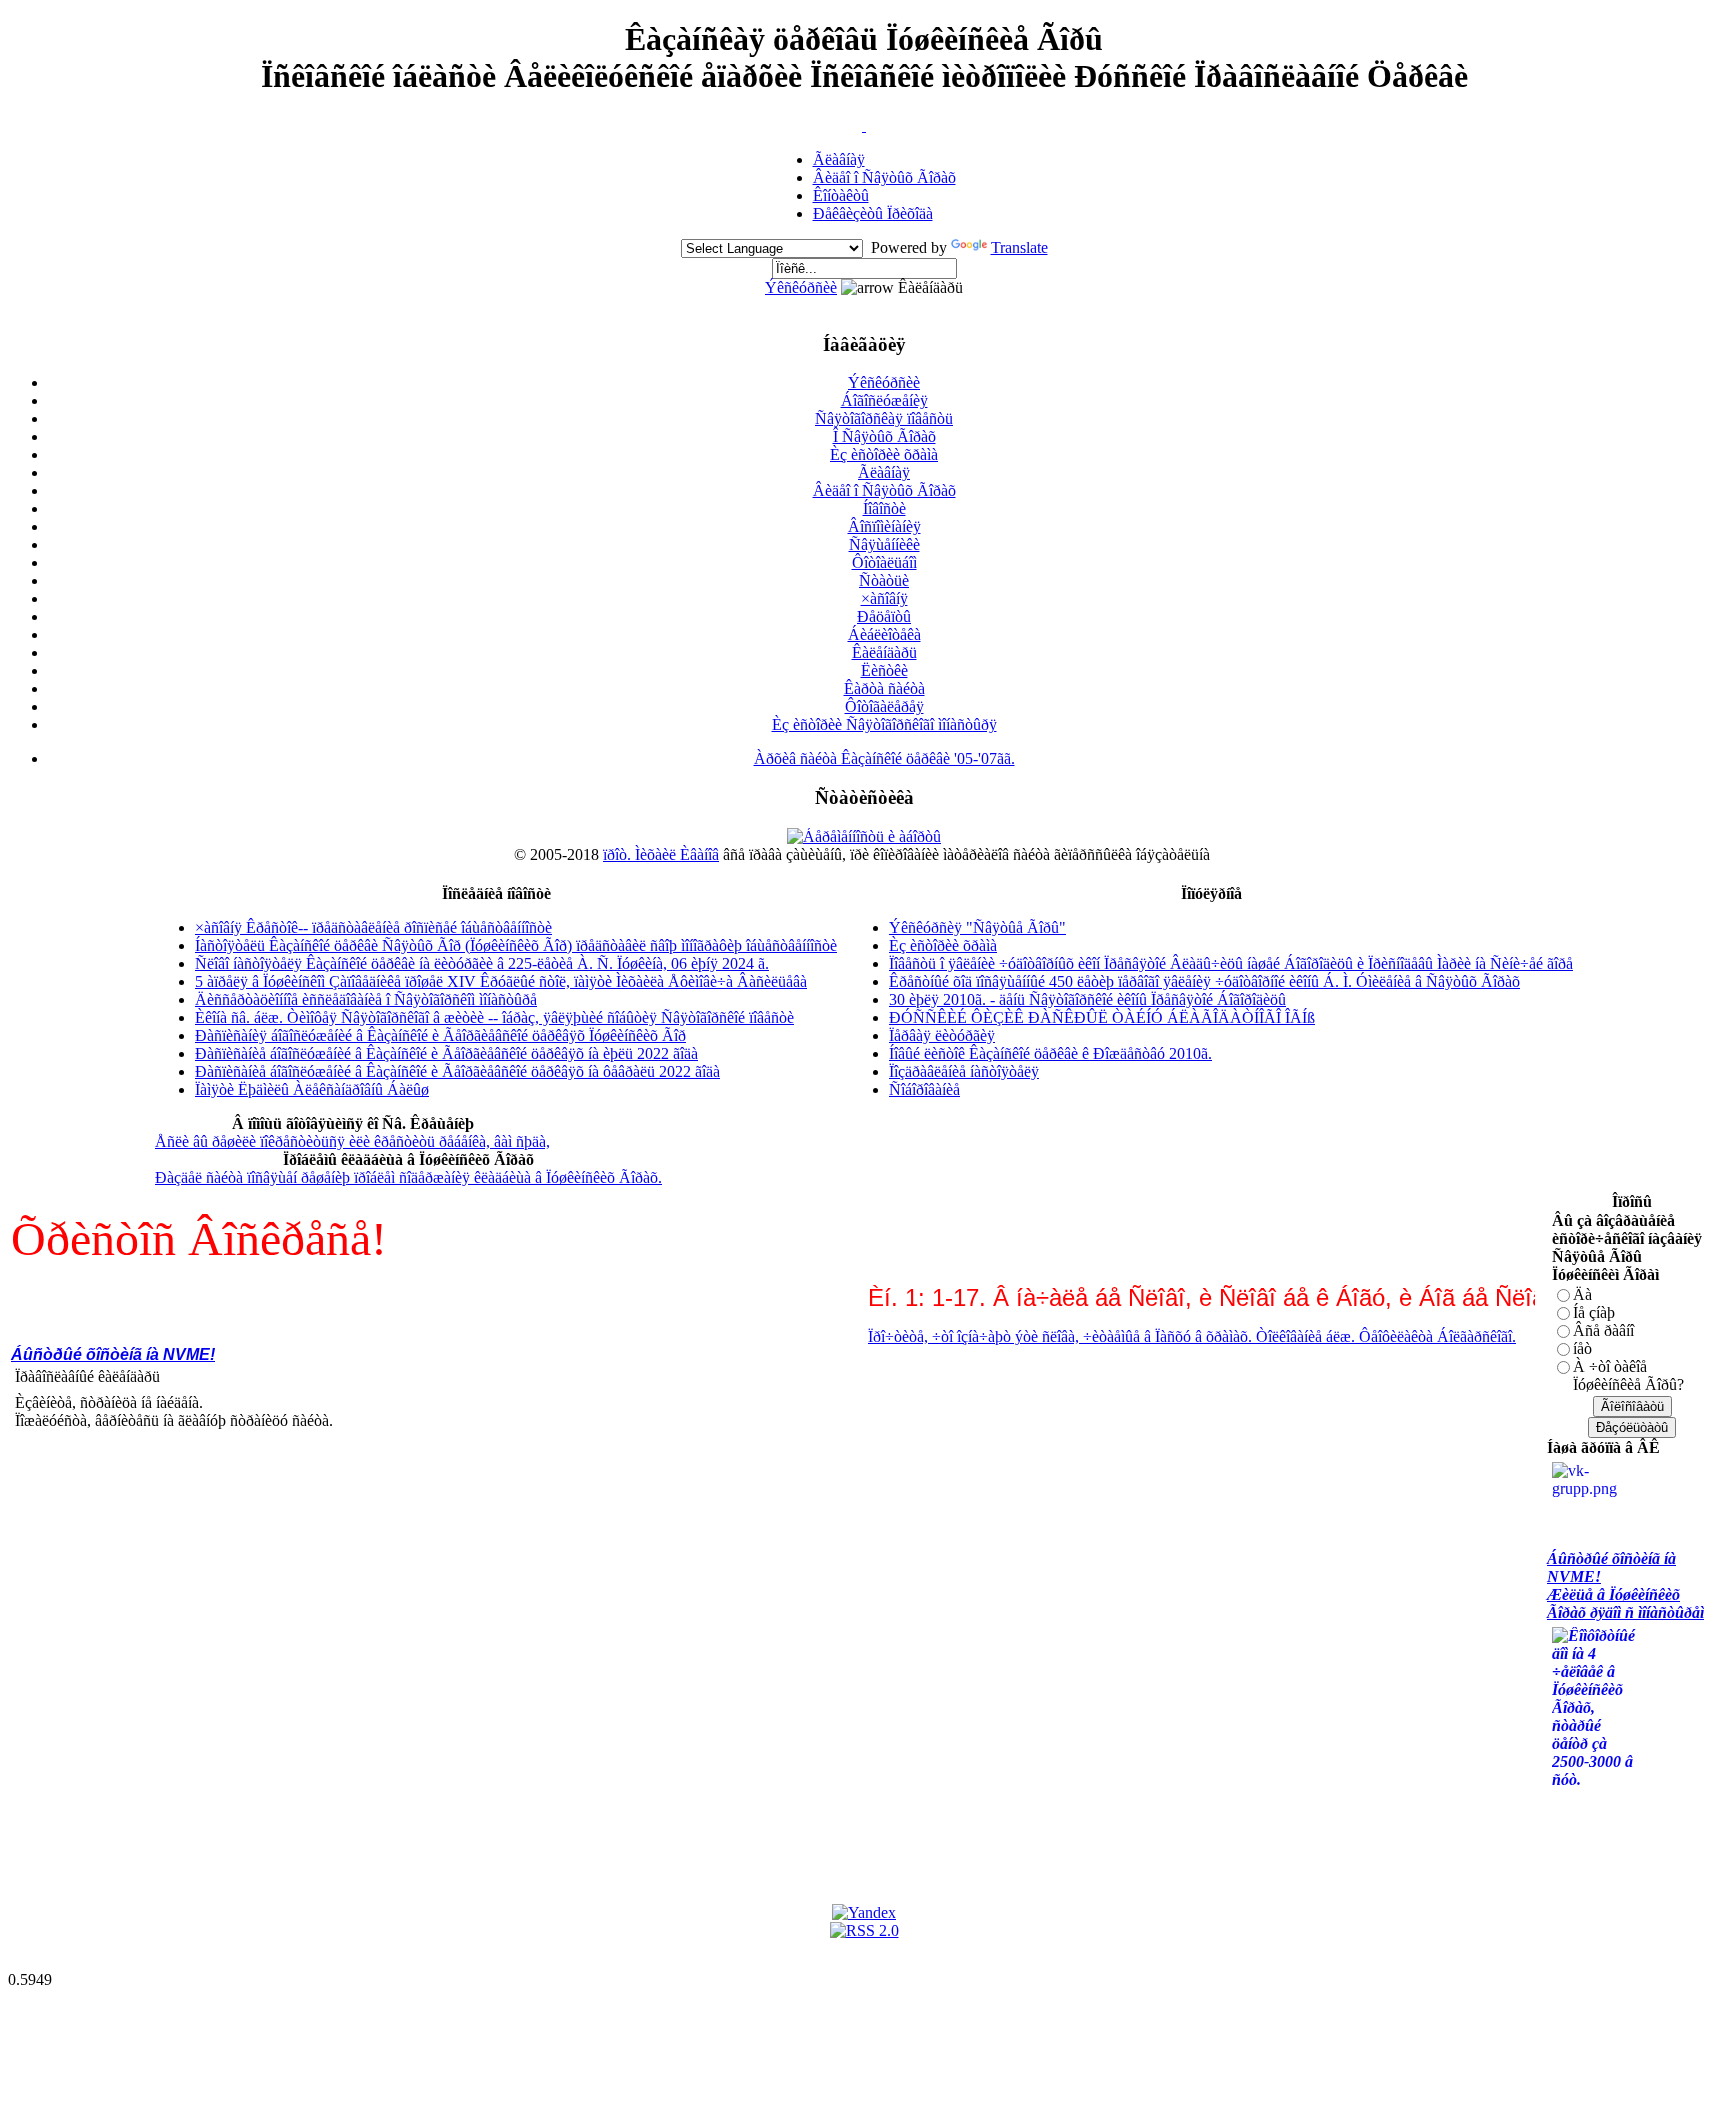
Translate (1019, 247)
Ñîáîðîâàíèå (924, 1089)
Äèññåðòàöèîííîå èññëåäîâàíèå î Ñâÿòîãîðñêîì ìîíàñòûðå (366, 999)
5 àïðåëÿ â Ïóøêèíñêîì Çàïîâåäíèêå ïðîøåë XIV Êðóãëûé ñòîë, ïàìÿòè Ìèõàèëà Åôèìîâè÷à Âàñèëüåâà (501, 981)
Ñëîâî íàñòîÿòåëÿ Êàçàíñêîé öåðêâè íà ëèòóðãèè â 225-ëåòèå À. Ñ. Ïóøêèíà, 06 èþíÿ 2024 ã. (482, 963)
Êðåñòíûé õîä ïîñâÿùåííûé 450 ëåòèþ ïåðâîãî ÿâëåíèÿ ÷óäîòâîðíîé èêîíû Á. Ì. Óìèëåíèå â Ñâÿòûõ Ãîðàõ (1204, 981)
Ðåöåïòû (884, 616)
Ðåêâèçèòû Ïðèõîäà (873, 213)
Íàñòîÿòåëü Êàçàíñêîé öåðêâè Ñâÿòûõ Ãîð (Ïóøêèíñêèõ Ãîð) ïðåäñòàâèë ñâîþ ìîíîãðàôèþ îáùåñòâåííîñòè (516, 945)
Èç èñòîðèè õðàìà (884, 454)
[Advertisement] (375, 1497)
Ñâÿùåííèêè (884, 544)
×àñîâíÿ (884, 598)
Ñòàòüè (884, 580)
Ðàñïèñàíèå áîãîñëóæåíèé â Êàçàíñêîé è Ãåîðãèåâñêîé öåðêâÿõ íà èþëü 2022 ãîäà (446, 1053)
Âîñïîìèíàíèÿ (884, 526)
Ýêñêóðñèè (801, 287)
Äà (1582, 1294)
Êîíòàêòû (841, 195)
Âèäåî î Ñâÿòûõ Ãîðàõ (884, 177)
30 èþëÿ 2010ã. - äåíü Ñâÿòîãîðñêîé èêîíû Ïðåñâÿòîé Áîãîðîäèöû (1087, 999)
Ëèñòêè (884, 670)
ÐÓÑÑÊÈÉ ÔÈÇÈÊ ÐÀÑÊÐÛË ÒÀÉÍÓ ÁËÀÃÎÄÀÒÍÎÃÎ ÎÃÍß (1102, 1017)
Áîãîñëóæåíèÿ (884, 400)
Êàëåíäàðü (884, 652)
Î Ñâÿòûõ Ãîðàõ (884, 436)
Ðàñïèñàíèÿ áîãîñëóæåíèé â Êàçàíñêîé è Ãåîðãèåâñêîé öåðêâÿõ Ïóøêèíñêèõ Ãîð (440, 1035)
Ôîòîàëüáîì (884, 562)
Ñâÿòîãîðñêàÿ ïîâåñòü (884, 418)
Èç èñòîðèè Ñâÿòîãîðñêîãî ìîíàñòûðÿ (884, 724)
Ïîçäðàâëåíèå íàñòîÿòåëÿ (964, 1071)
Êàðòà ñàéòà (884, 688)
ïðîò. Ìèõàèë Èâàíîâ (661, 854)
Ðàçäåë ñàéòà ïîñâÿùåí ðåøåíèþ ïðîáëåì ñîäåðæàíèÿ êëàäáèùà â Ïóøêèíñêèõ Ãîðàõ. (408, 1177)
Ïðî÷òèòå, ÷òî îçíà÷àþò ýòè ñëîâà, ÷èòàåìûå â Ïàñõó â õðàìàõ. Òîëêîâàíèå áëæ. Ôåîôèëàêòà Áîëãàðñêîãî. (1159, 1336)
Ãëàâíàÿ (839, 159)
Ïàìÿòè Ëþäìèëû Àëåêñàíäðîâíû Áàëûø (312, 1089)
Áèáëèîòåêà (884, 634)
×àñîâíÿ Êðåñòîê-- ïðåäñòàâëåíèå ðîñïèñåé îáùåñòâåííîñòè (373, 927)
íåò (1582, 1348)
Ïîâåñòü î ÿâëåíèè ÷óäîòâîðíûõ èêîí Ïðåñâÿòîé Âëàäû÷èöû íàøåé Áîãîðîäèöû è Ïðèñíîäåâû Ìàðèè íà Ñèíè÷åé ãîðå (1231, 963)
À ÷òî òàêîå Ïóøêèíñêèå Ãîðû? (1628, 1375)
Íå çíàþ (1594, 1312)
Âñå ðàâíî (1603, 1330)
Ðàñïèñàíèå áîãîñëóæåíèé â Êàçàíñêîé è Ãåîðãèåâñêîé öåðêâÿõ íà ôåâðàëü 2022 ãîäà (457, 1071)
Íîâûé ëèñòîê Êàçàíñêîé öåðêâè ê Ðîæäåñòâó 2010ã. (1050, 1053)
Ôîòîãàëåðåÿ (884, 706)
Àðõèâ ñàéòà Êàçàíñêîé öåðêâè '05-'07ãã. (884, 758)
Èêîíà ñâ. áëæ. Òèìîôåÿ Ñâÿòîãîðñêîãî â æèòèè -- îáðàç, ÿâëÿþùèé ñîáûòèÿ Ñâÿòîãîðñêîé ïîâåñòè (494, 1017)
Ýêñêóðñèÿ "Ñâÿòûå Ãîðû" (977, 927)
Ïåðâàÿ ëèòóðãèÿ (942, 1035)
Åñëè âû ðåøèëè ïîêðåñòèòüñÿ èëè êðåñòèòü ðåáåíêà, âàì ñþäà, (352, 1141)
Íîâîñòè (884, 508)
